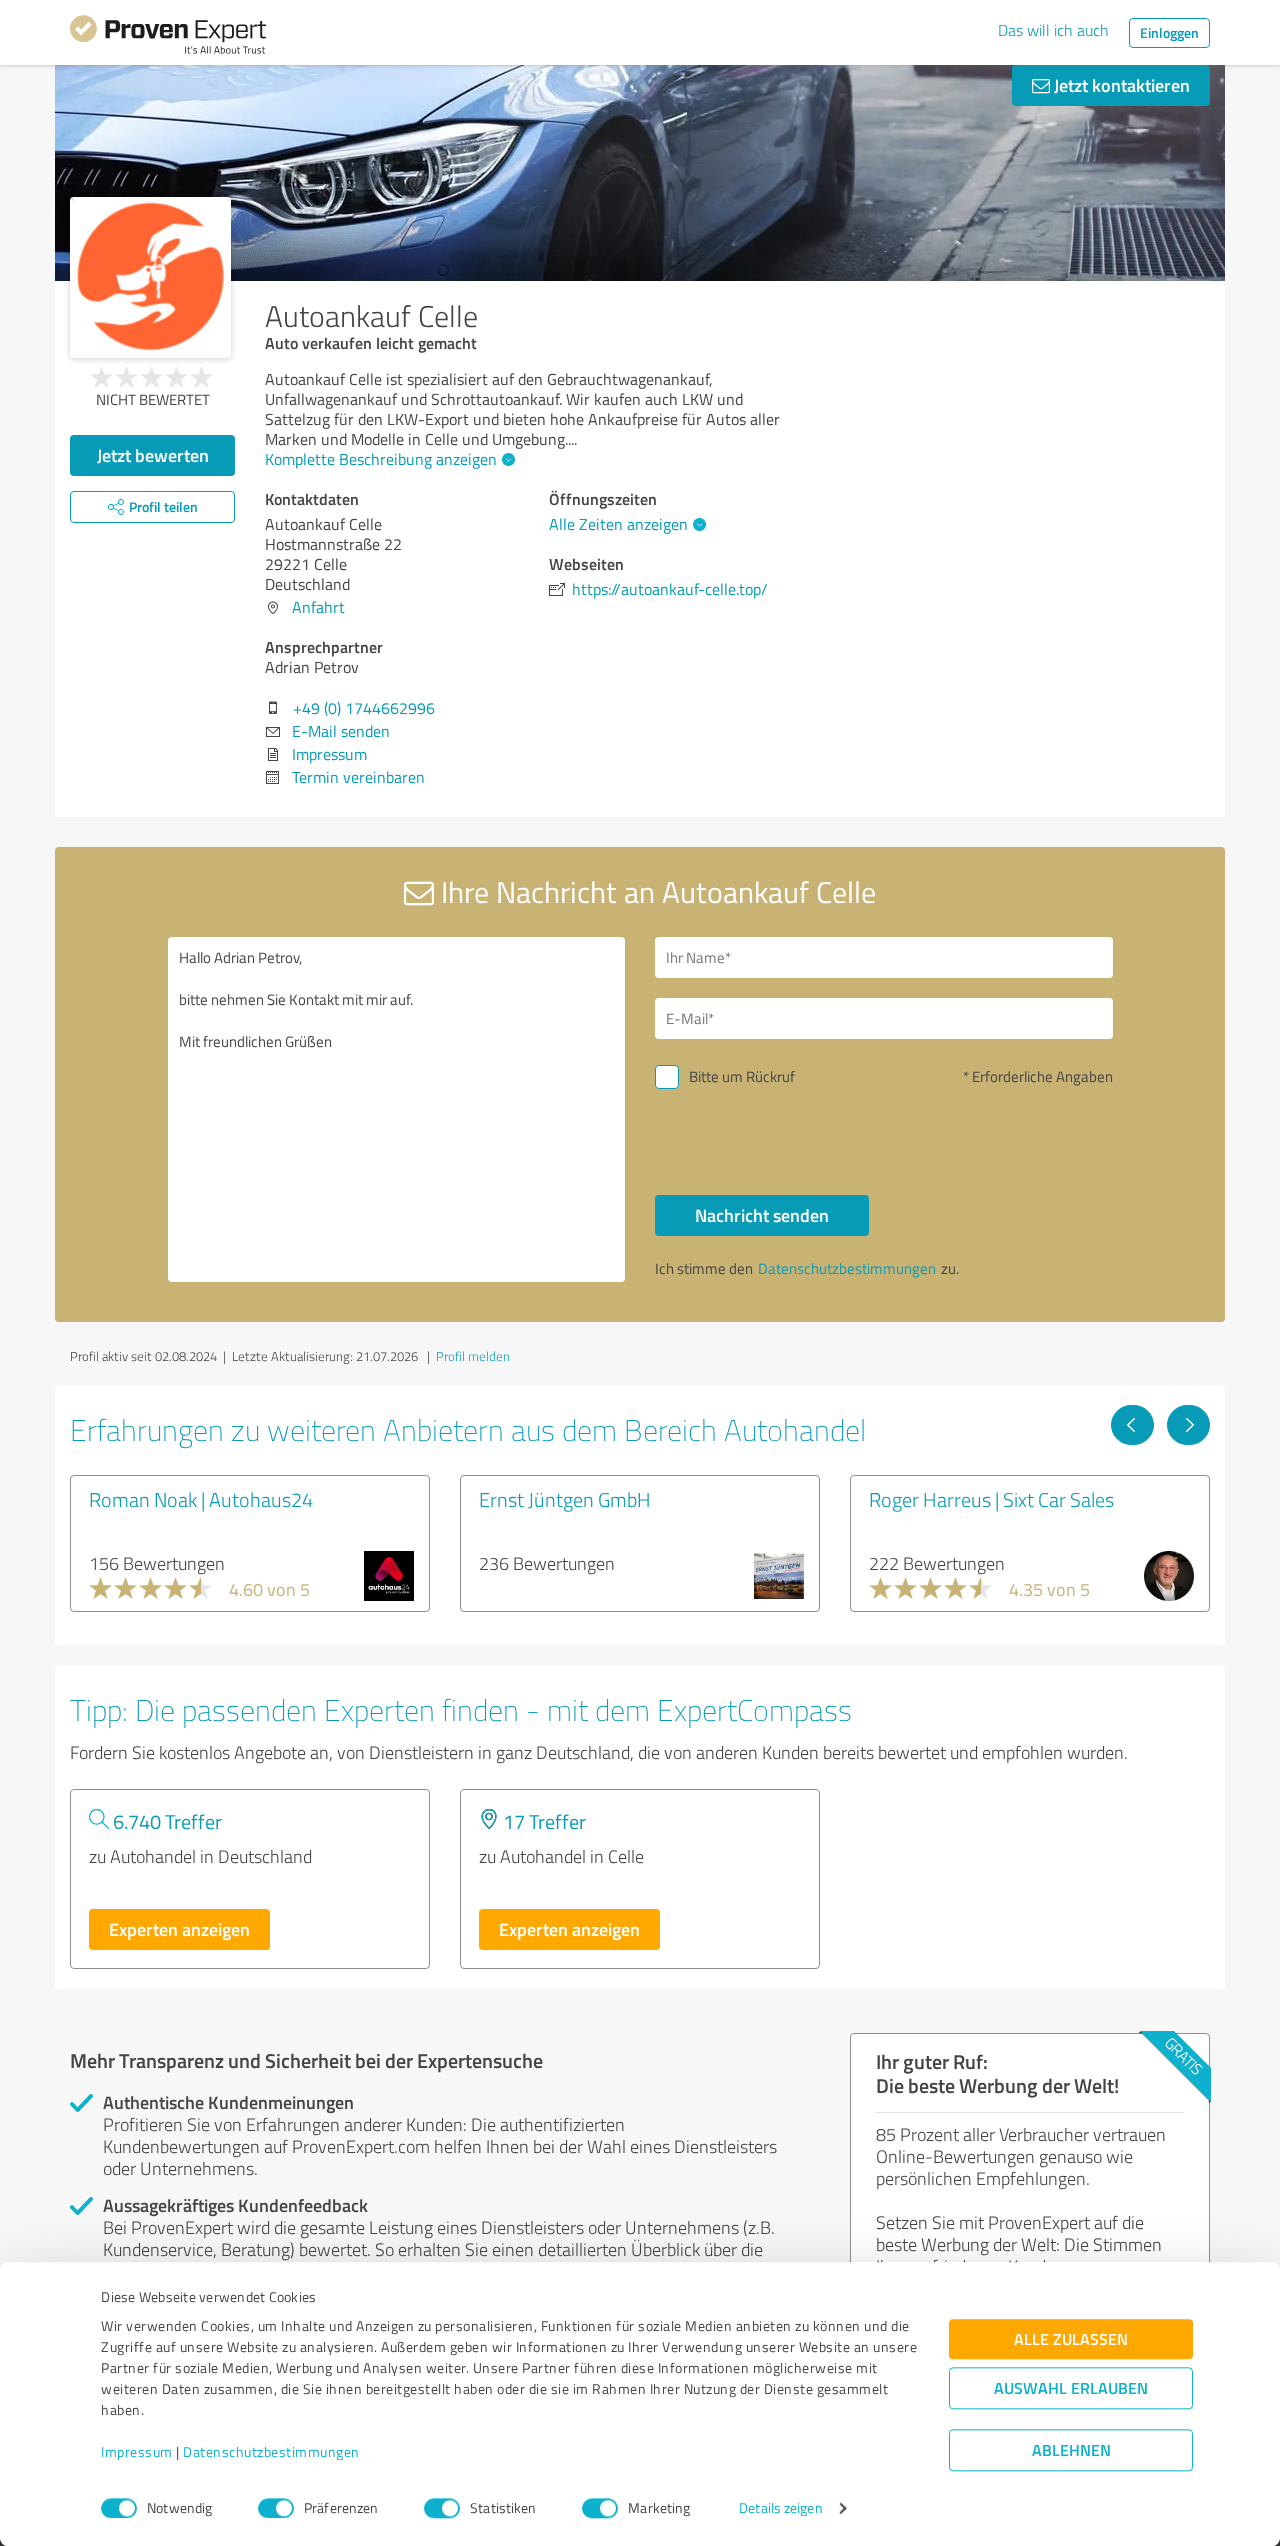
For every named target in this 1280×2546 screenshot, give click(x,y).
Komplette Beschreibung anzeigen (381, 459)
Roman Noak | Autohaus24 (201, 1499)
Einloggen (1169, 32)
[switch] (276, 2508)
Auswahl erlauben (1071, 2388)
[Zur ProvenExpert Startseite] (168, 38)
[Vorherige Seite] (1132, 1425)
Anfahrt (318, 607)
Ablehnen (1071, 2450)
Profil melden (473, 1356)
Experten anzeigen (179, 1929)
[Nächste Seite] (1188, 1425)
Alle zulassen (1071, 2339)
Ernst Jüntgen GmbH (565, 1499)
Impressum (137, 2452)
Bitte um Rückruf (742, 1076)
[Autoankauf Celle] (150, 277)
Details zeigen (780, 2508)
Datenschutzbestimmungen (271, 2452)
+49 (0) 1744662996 (364, 708)
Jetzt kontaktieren (1120, 85)
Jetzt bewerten (153, 455)
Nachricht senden (762, 1215)
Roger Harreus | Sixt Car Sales (991, 1499)
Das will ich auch (1053, 30)
